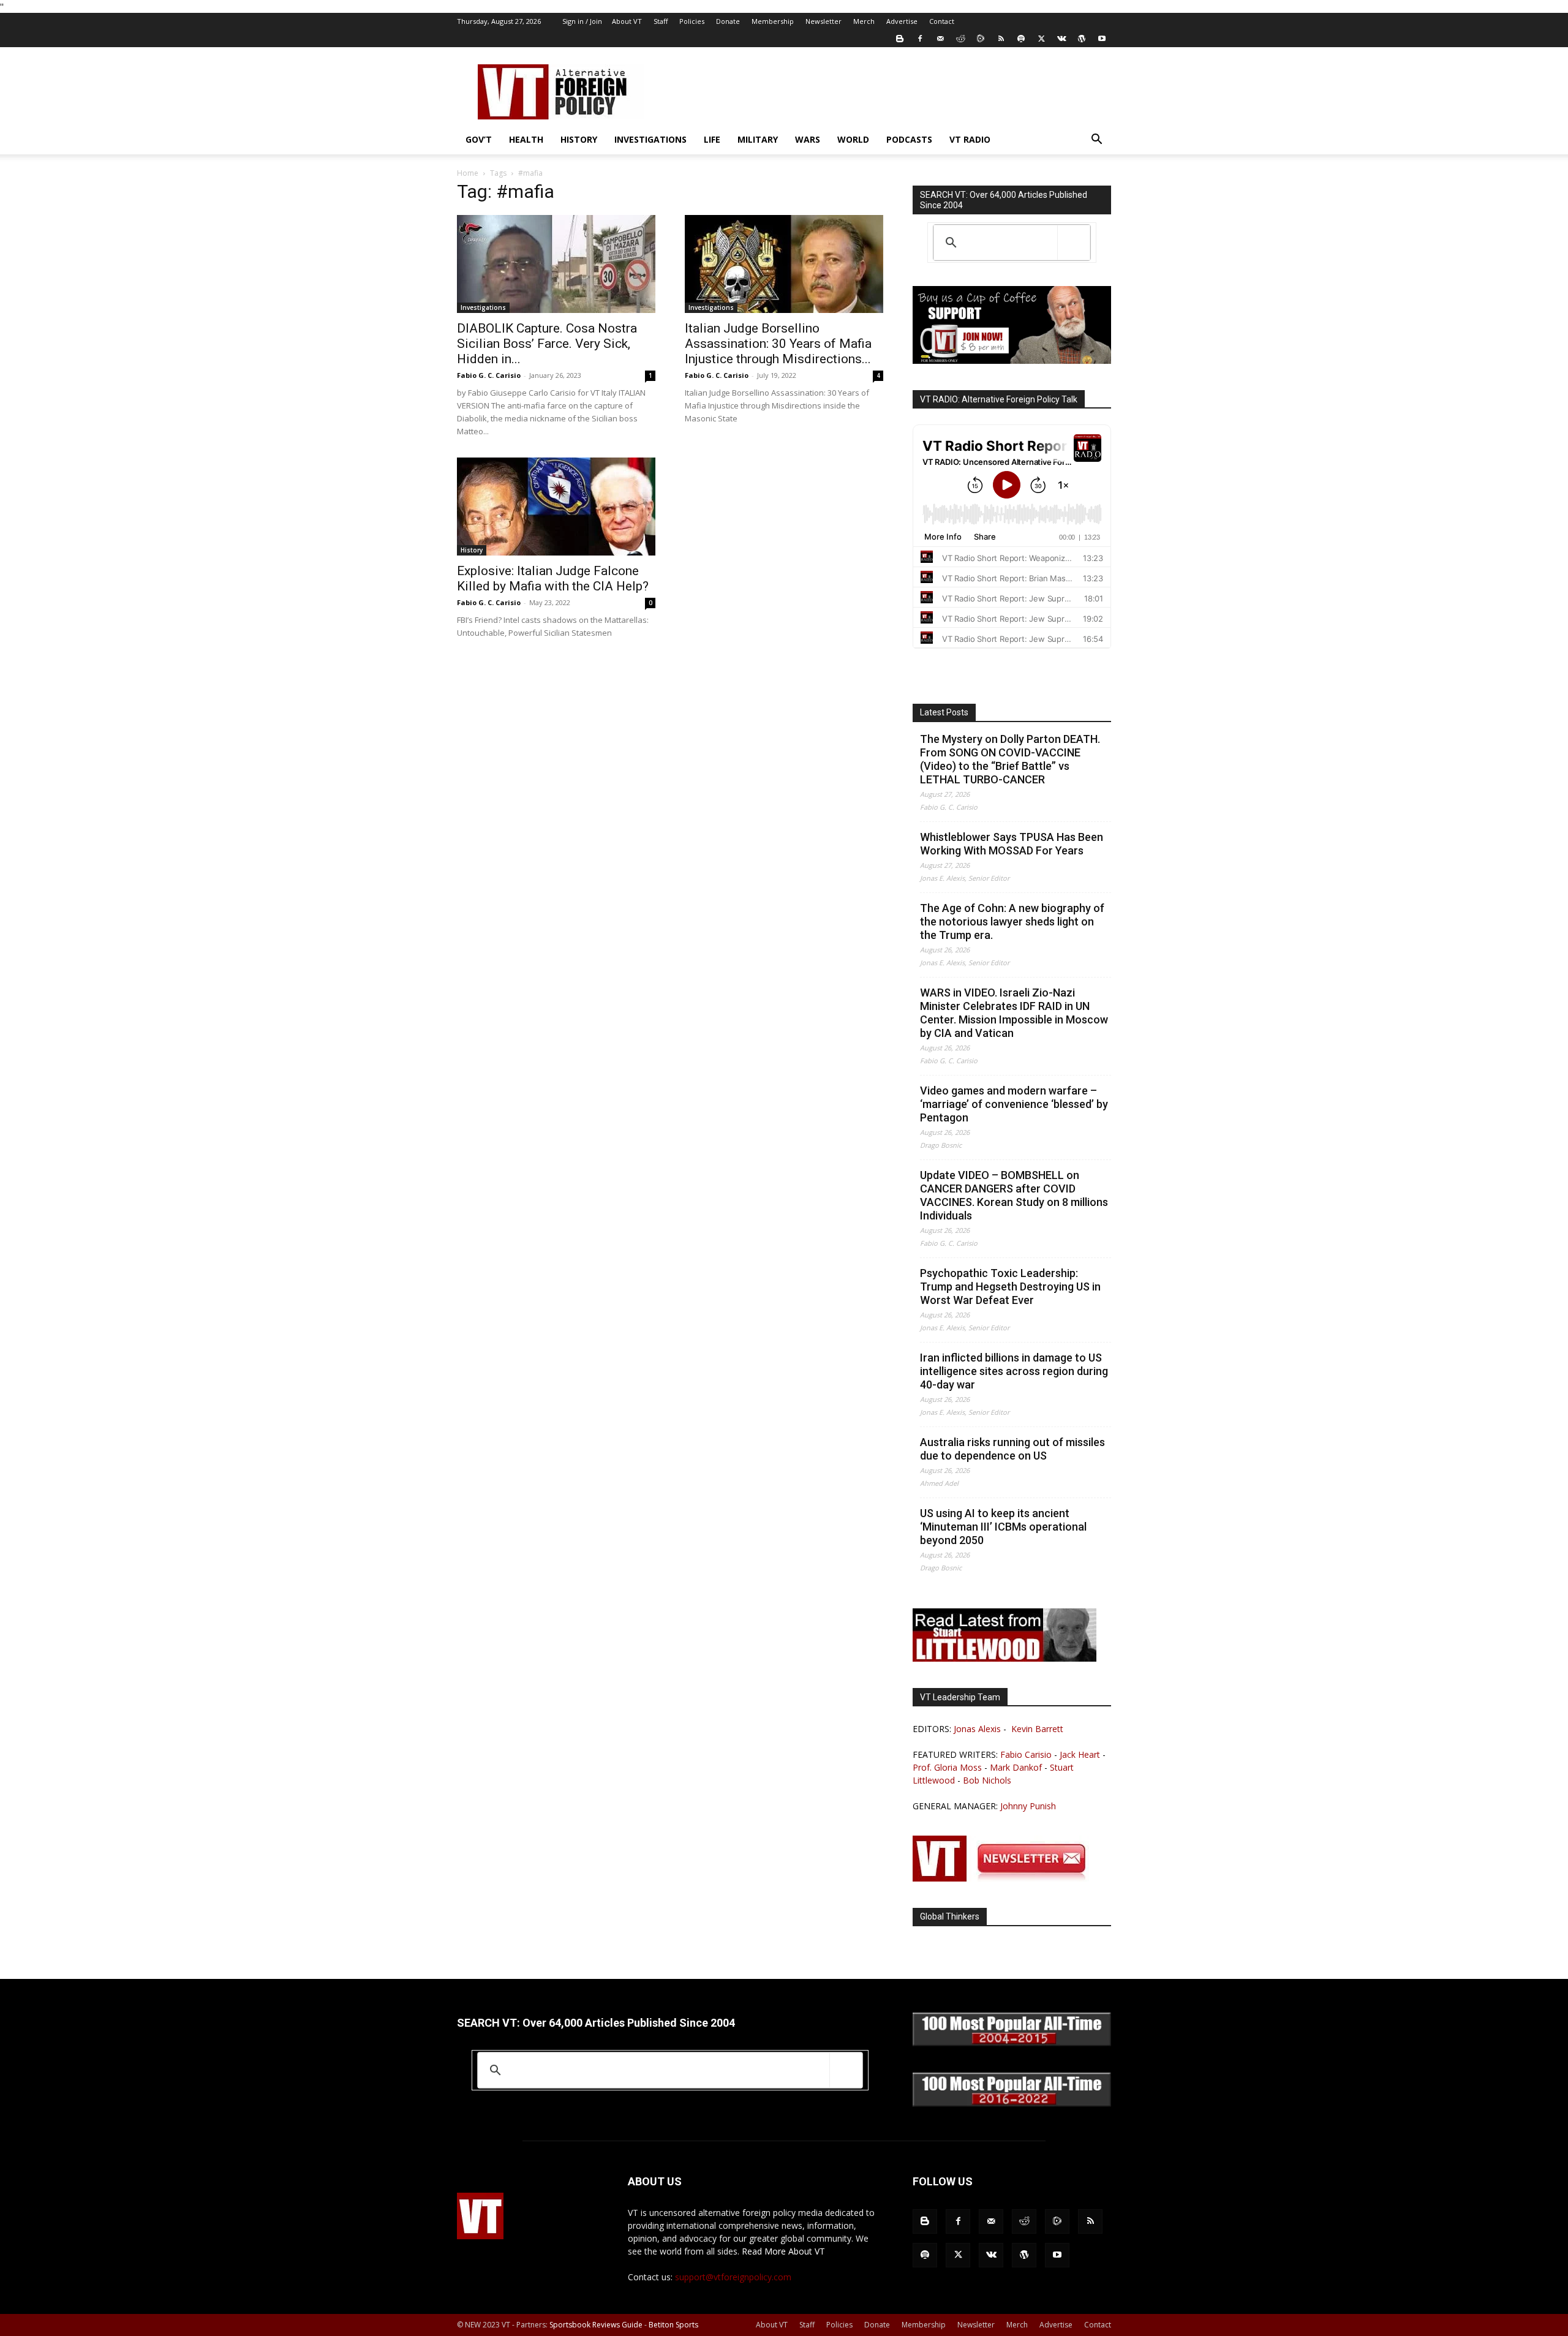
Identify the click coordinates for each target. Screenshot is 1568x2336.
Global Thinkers (950, 1916)
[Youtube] (1102, 39)
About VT (627, 21)
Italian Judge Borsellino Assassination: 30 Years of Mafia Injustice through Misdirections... (778, 344)
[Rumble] (981, 39)
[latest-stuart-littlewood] (1005, 1658)
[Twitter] (1041, 39)
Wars (808, 139)
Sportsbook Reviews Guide (596, 2325)
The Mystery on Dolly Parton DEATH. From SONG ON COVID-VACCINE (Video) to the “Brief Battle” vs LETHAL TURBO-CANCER (1010, 759)
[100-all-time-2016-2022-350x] (1012, 2104)
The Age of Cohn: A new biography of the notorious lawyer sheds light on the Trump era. (1012, 921)
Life (712, 139)
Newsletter (824, 21)
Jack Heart (1080, 1754)
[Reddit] (960, 39)
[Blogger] (900, 39)
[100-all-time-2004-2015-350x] (1012, 2043)
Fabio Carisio (1026, 1754)
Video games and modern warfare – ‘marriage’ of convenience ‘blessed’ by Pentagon (1014, 1104)
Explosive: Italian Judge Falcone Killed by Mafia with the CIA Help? (553, 578)
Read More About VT (783, 2251)
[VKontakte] (1061, 39)
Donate (728, 21)
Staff (661, 21)
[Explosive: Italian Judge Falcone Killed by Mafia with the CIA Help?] (556, 507)
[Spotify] (1021, 39)
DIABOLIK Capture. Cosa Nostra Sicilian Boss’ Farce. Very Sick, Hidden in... (547, 344)
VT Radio (970, 139)
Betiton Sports (673, 2325)
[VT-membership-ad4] (1012, 360)
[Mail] (940, 39)
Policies (692, 21)
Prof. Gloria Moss (947, 1767)
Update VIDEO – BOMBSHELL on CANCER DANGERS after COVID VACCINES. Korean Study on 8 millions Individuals (1014, 1195)
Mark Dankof (1016, 1767)
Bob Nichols (987, 1780)
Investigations (650, 139)
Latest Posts (944, 712)
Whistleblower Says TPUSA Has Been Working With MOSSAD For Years (1012, 844)
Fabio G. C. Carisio (489, 375)
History (579, 139)
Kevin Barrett (1037, 1729)
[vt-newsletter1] (1005, 1878)
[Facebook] (920, 39)
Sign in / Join (582, 21)
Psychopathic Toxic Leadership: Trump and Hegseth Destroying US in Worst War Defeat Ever (1010, 1287)
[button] (1096, 141)
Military (758, 139)
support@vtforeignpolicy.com (733, 2277)
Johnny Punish (1028, 1806)
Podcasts (909, 139)
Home (468, 173)
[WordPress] (1082, 39)
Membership (773, 21)
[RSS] (1001, 39)
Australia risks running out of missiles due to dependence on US (1012, 1449)
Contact (942, 21)
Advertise (902, 21)
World (853, 139)
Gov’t (479, 139)
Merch (864, 21)
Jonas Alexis (977, 1729)
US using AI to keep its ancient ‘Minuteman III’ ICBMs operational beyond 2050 (1003, 1527)
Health (526, 139)
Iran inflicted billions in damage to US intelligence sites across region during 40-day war (1014, 1371)
